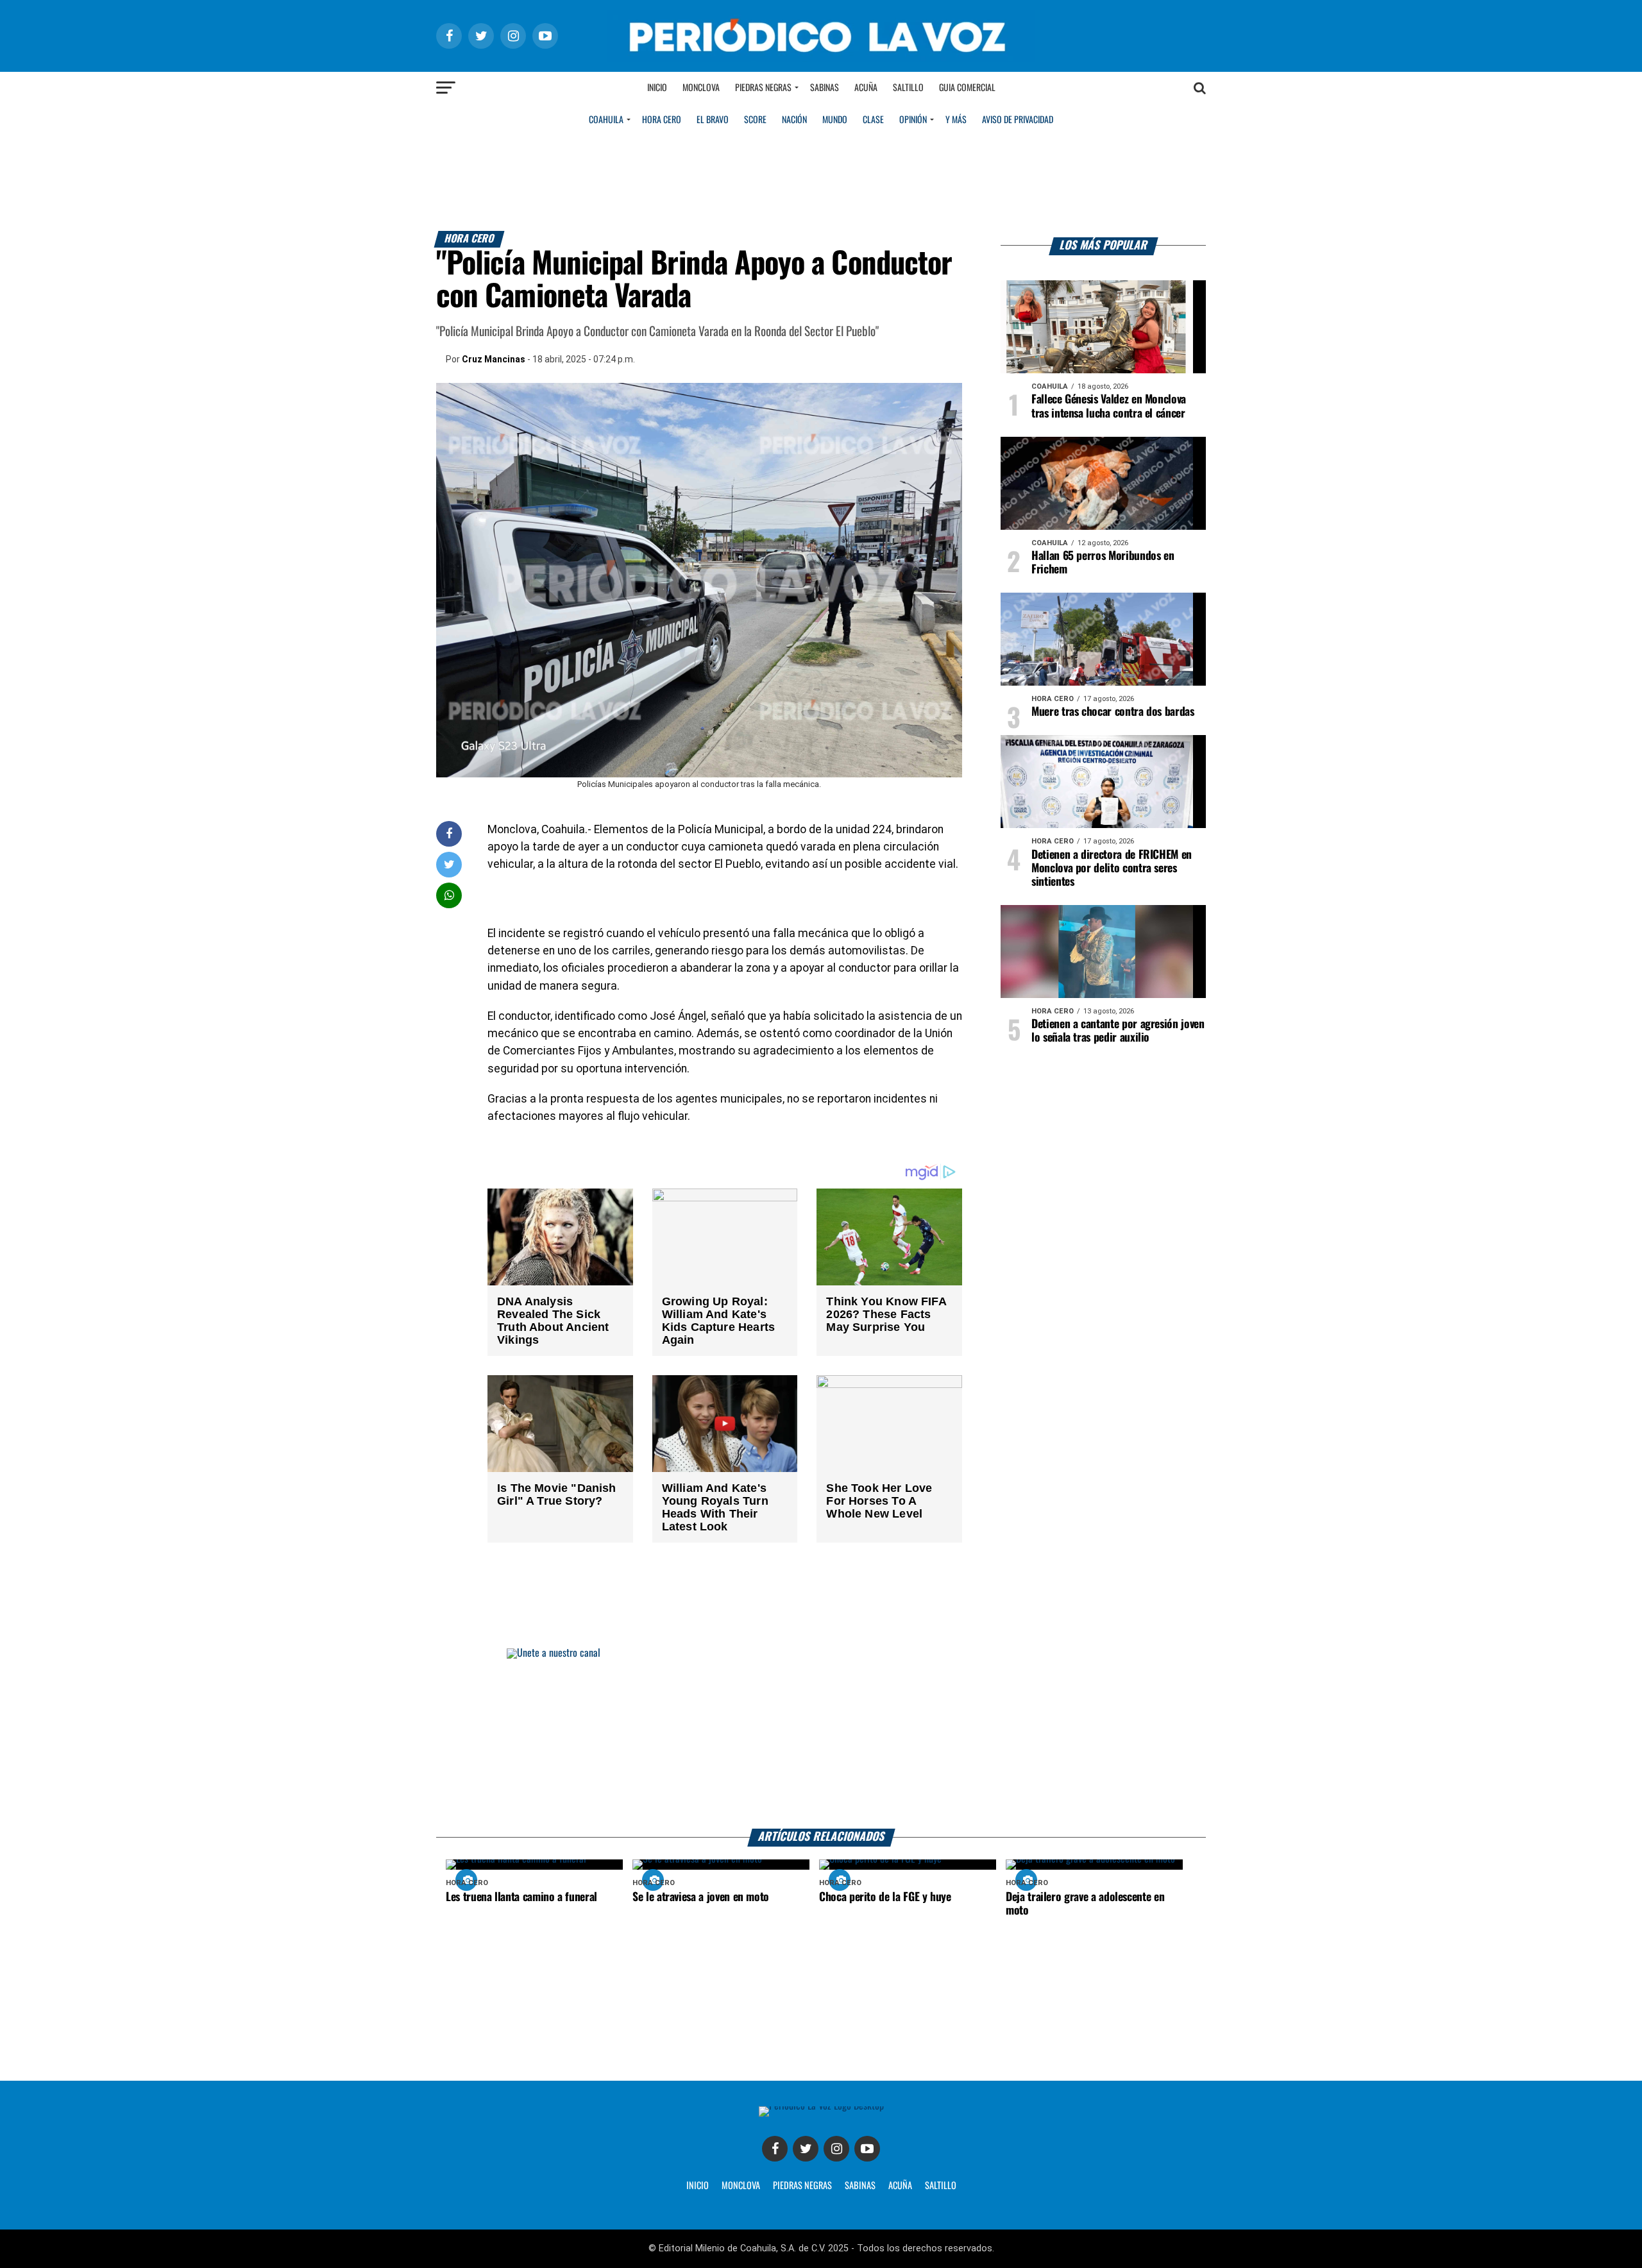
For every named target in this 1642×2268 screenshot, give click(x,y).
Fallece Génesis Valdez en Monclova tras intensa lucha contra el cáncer (1109, 406)
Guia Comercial (967, 88)
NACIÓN (794, 120)
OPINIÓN (913, 120)
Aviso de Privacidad (1018, 120)
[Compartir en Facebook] (449, 834)
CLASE (873, 120)
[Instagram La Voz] (836, 2149)
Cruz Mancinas (494, 359)
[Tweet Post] (449, 864)
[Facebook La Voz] (775, 2149)
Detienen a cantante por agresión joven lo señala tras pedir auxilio (1118, 1031)
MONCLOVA (741, 2186)
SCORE (755, 120)
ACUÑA (900, 2186)
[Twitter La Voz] (806, 2149)
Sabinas (825, 88)
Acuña (866, 88)
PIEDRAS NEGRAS (802, 2186)
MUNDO (835, 120)
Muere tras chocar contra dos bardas (1113, 712)
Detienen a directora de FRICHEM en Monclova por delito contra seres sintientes (1112, 868)
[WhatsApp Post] (449, 895)
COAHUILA (606, 120)
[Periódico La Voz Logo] (821, 59)
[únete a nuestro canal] (821, 1739)
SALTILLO (941, 2186)
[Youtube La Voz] (867, 2149)
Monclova (701, 88)
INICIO (698, 2186)
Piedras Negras (763, 88)
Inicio (657, 88)
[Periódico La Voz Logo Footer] (821, 2106)
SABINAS (860, 2186)
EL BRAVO (713, 120)
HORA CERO (662, 120)
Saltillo (908, 88)
